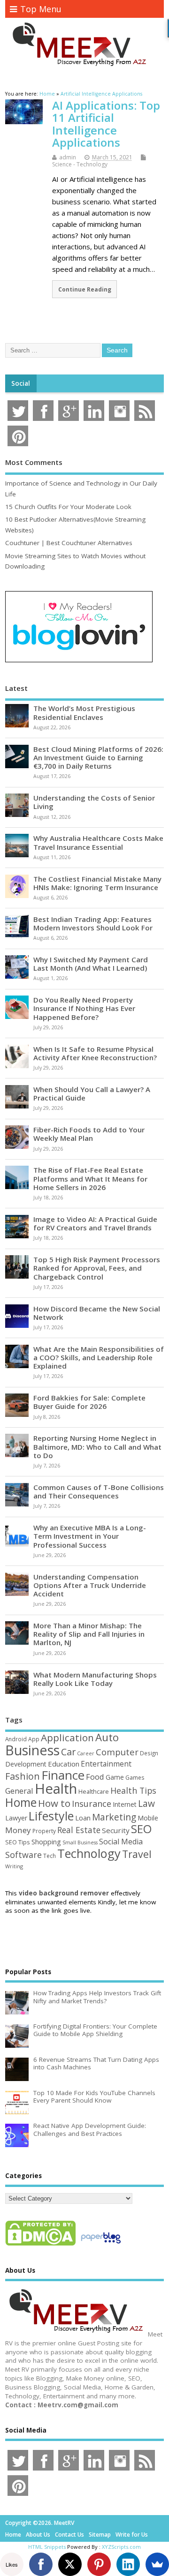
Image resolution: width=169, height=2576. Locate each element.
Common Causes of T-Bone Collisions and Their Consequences (99, 1491)
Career (86, 1753)
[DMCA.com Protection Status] (40, 2245)
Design (149, 1753)
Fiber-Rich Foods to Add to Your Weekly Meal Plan (89, 1134)
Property (44, 1831)
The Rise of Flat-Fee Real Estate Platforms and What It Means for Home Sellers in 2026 (90, 1178)
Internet (125, 1804)
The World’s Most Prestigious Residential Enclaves (84, 712)
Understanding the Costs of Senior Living (94, 802)
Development (26, 1764)
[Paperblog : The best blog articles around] (101, 2245)
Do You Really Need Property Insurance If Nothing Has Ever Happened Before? (84, 1008)
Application (67, 1737)
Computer (117, 1752)
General (19, 1791)
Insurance (92, 1804)
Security (116, 1830)
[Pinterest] (99, 2564)
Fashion (23, 1776)
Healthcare (94, 1791)
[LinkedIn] (128, 2564)
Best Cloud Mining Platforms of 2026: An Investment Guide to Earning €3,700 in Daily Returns (98, 757)
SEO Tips (18, 1842)
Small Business (80, 1842)
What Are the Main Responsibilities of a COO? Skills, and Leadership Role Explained (99, 1357)
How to (54, 1803)
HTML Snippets (47, 2547)
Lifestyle (51, 1816)
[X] (70, 2564)
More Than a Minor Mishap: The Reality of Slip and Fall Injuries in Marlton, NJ (89, 1634)
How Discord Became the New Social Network (97, 1313)
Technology (89, 1853)
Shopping (46, 1842)
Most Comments (34, 462)
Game (115, 1777)
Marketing (114, 1817)
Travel (137, 1854)
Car (68, 1752)
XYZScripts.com (121, 2547)
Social (21, 383)
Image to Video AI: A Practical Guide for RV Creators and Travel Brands (95, 1223)
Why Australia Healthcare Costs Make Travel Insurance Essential (98, 842)
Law (146, 1803)
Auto (107, 1737)
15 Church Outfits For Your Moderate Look (68, 507)
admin (68, 157)
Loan (83, 1818)
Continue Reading (85, 289)
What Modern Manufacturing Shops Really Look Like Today (95, 1679)
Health (56, 1789)
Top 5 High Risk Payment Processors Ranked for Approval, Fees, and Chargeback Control (97, 1268)
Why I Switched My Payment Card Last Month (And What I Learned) (91, 964)
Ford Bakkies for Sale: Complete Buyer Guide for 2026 (89, 1402)
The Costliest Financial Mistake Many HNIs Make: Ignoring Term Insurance (97, 883)
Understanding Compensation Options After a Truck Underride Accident (90, 1585)
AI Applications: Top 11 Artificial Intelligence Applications (106, 124)
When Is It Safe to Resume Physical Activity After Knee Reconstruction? (95, 1053)
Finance (63, 1775)
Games (135, 1778)
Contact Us (69, 2535)
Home (21, 1802)
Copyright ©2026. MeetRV (40, 2523)
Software (23, 1855)
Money (18, 1830)
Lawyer (16, 1818)
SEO (141, 1829)
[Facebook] (41, 2564)
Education (64, 1764)
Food (95, 1777)
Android (16, 1739)
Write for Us (132, 2535)
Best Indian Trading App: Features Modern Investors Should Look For (93, 923)
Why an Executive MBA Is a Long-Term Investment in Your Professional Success (90, 1536)
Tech (50, 1856)
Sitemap (100, 2535)
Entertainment (106, 1764)
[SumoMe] (157, 2564)
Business (32, 1750)
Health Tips (133, 1790)
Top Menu (41, 9)
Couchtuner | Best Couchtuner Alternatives (69, 543)
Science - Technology (80, 164)
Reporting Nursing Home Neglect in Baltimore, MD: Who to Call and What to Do (97, 1446)
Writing (14, 1866)
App (34, 1739)
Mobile (148, 1818)
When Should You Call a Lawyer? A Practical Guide (92, 1093)
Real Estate (79, 1830)
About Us (38, 2535)
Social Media (121, 1842)
